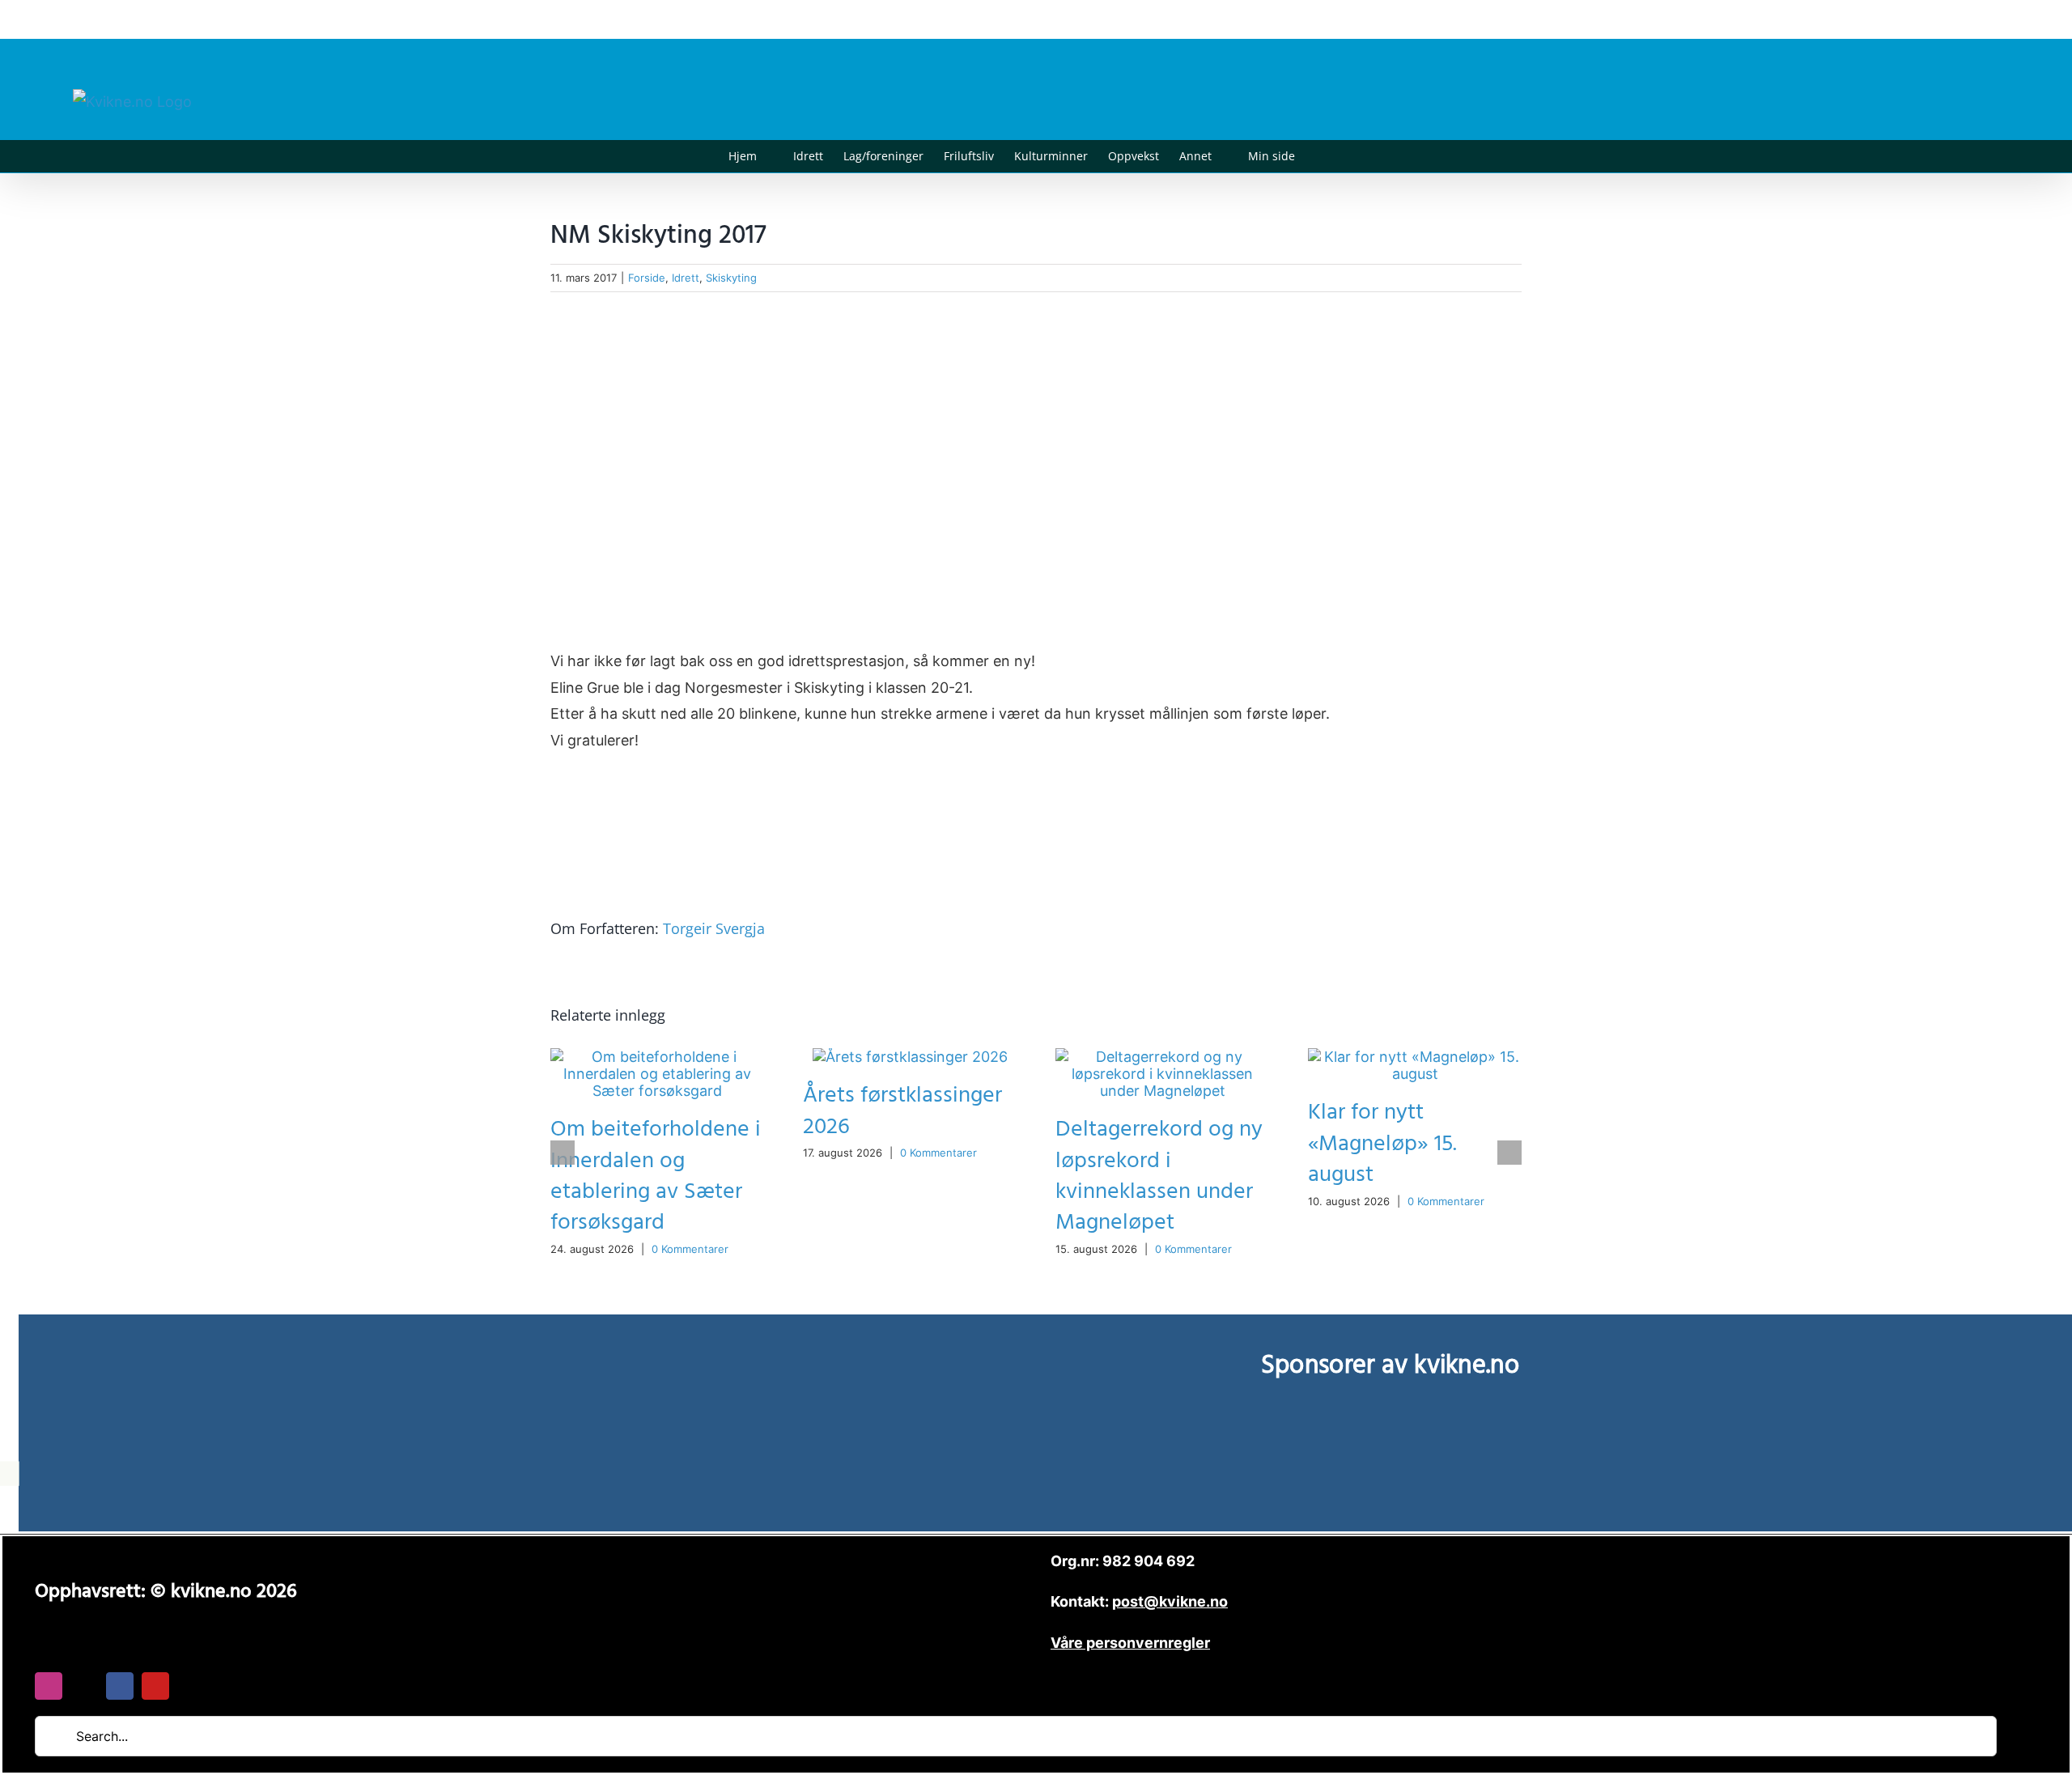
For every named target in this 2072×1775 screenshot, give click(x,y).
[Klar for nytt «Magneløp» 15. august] (1415, 1057)
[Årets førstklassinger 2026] (910, 1057)
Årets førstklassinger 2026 (902, 1111)
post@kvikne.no (1963, 19)
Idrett (686, 278)
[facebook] (120, 1686)
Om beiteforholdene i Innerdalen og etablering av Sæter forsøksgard (656, 1176)
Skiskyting (731, 278)
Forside (647, 278)
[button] (1320, 156)
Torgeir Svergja (714, 928)
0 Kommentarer (690, 1249)
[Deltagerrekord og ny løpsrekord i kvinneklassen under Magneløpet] (1162, 1057)
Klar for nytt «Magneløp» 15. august (1382, 1143)
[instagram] (49, 1686)
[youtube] (155, 1686)
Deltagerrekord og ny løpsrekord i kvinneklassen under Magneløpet (1159, 1176)
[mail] (84, 1686)
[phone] (191, 1686)
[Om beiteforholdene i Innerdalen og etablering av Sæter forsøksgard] (657, 1057)
